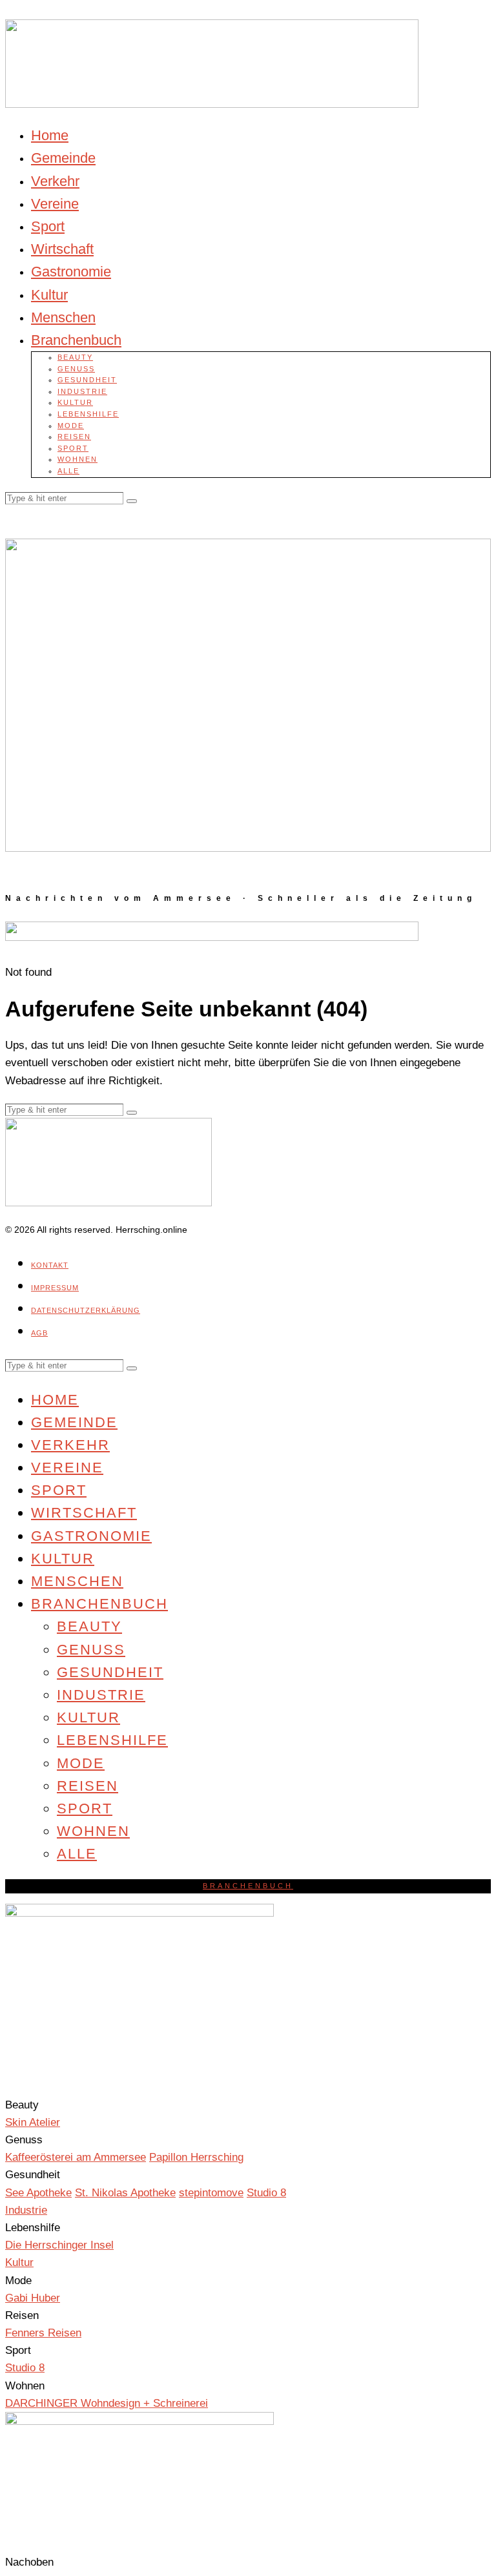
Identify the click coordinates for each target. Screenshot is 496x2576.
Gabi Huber (33, 2298)
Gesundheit (87, 380)
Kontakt (50, 1265)
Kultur (49, 295)
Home (50, 135)
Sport (48, 226)
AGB (39, 1333)
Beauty (75, 357)
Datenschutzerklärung (86, 1310)
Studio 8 (266, 2193)
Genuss (76, 369)
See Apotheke (38, 2193)
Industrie (82, 391)
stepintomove (211, 2193)
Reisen (74, 437)
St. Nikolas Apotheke (125, 2193)
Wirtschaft (62, 249)
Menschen (63, 317)
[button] (132, 501)
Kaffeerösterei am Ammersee (76, 2157)
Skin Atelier (33, 2122)
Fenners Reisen (43, 2333)
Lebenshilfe (88, 414)
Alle (68, 471)
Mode (71, 426)
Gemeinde (63, 158)
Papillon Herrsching (196, 2157)
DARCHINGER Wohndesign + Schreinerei (107, 2403)
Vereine (55, 204)
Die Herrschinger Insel (59, 2245)
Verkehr (55, 181)
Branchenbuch (76, 340)
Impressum (55, 1288)
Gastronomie (71, 272)
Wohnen (77, 459)
